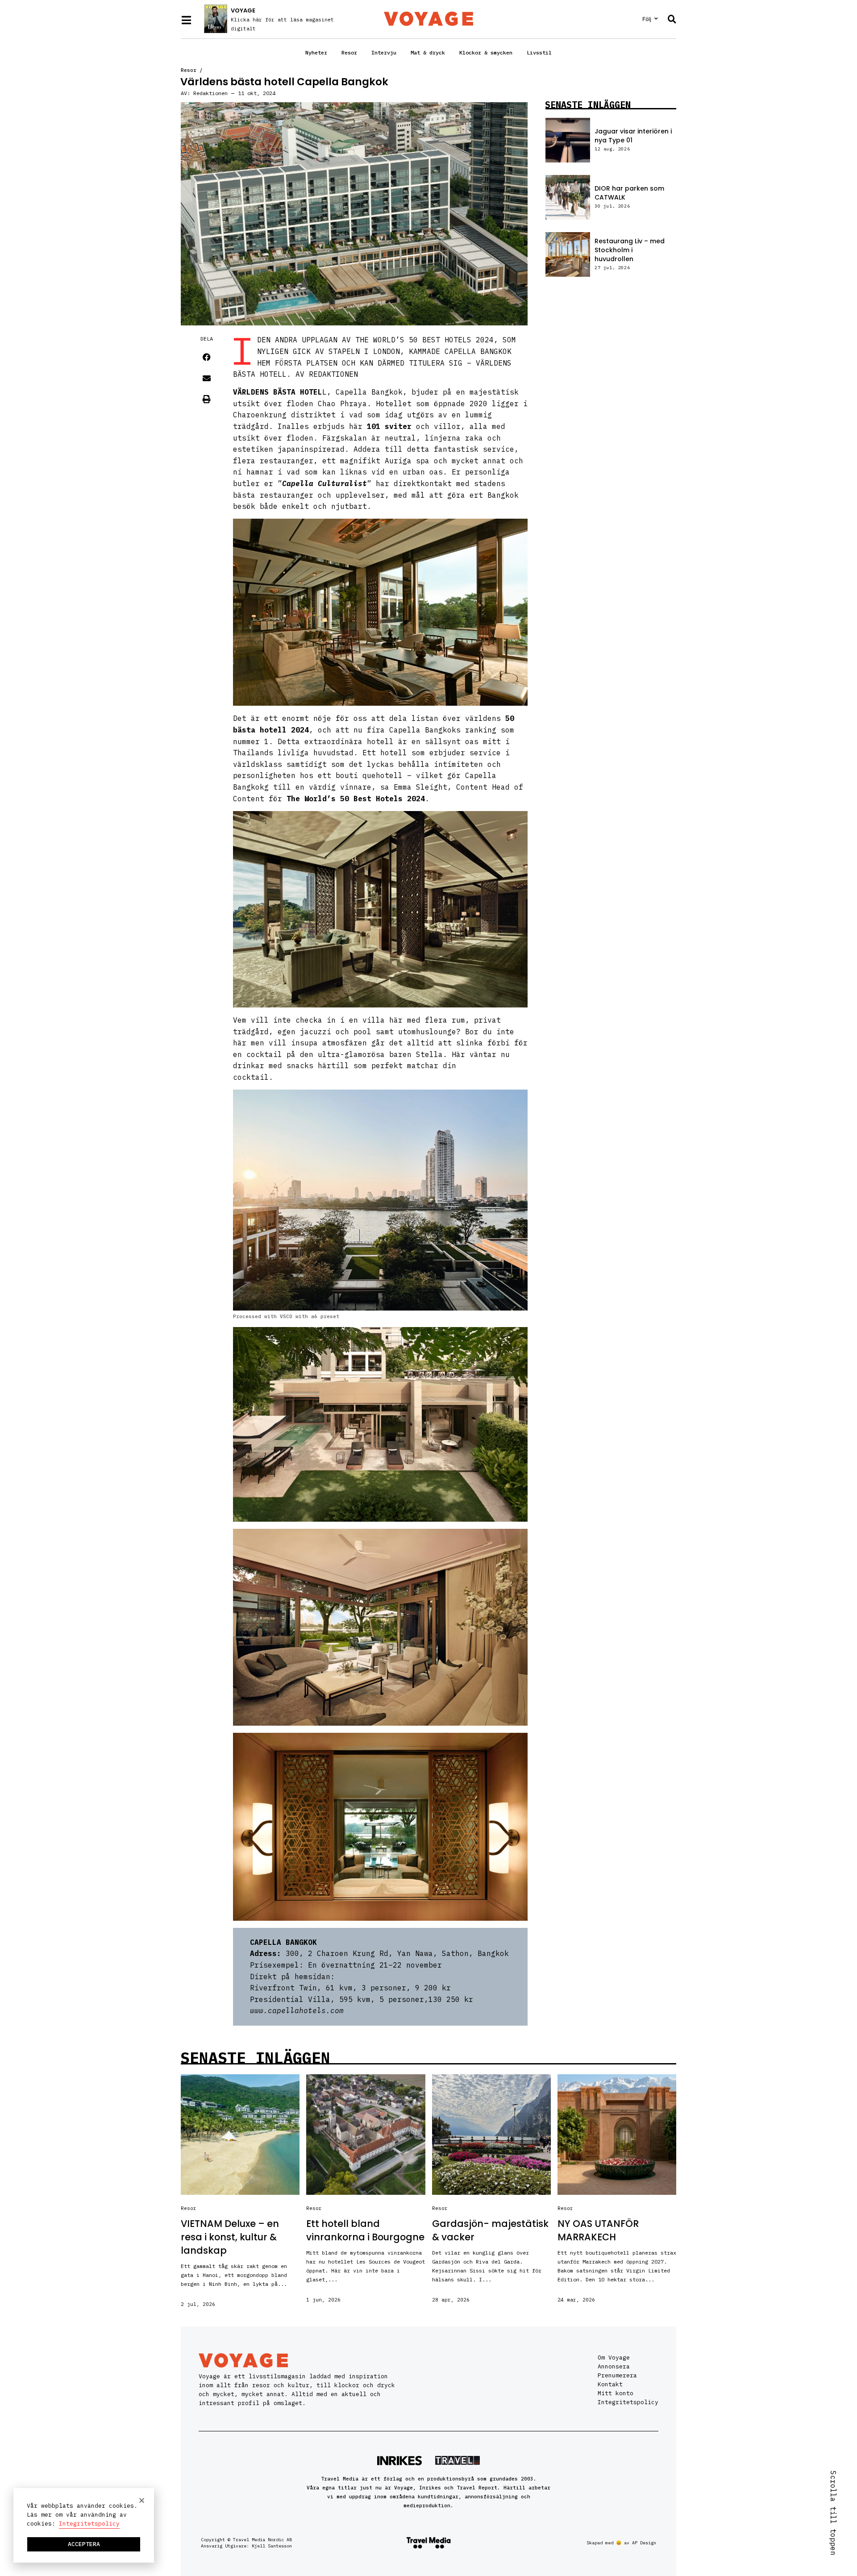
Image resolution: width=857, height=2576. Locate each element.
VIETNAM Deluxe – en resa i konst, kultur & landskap (230, 2237)
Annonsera (614, 2366)
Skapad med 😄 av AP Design (621, 2543)
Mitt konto (616, 2393)
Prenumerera (617, 2375)
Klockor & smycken (486, 52)
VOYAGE (243, 10)
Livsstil (539, 52)
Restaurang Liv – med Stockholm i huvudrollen (630, 250)
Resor (349, 52)
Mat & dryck (428, 52)
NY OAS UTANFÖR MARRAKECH (598, 2230)
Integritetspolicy (628, 2402)
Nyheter (316, 52)
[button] (207, 357)
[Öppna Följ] (656, 19)
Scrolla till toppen (833, 2513)
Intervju (384, 52)
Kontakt (610, 2384)
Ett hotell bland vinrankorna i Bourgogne (365, 2230)
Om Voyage (614, 2358)
